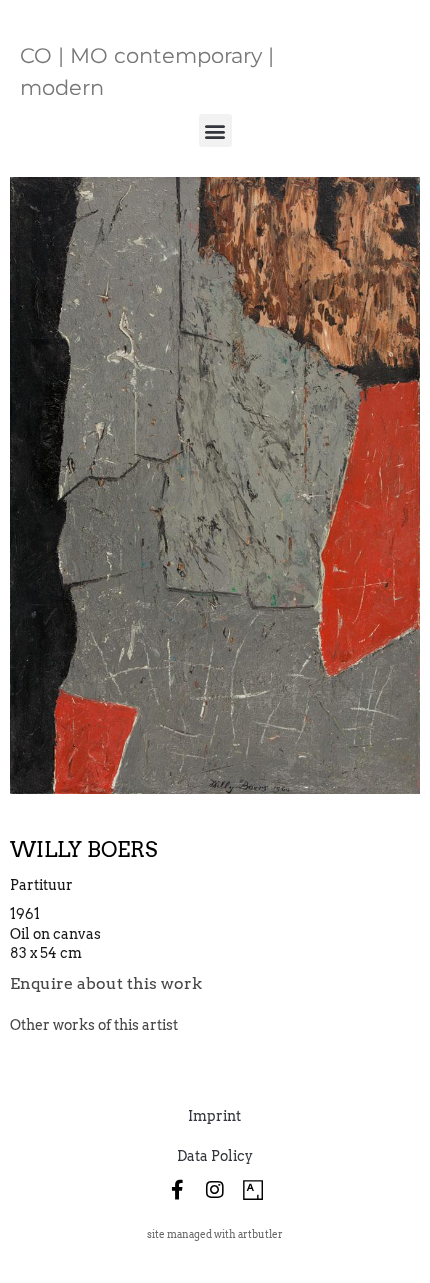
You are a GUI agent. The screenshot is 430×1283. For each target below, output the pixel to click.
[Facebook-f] (177, 1190)
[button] (215, 130)
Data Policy (215, 1156)
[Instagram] (215, 1190)
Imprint (214, 1116)
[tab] (94, 1025)
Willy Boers (83, 849)
